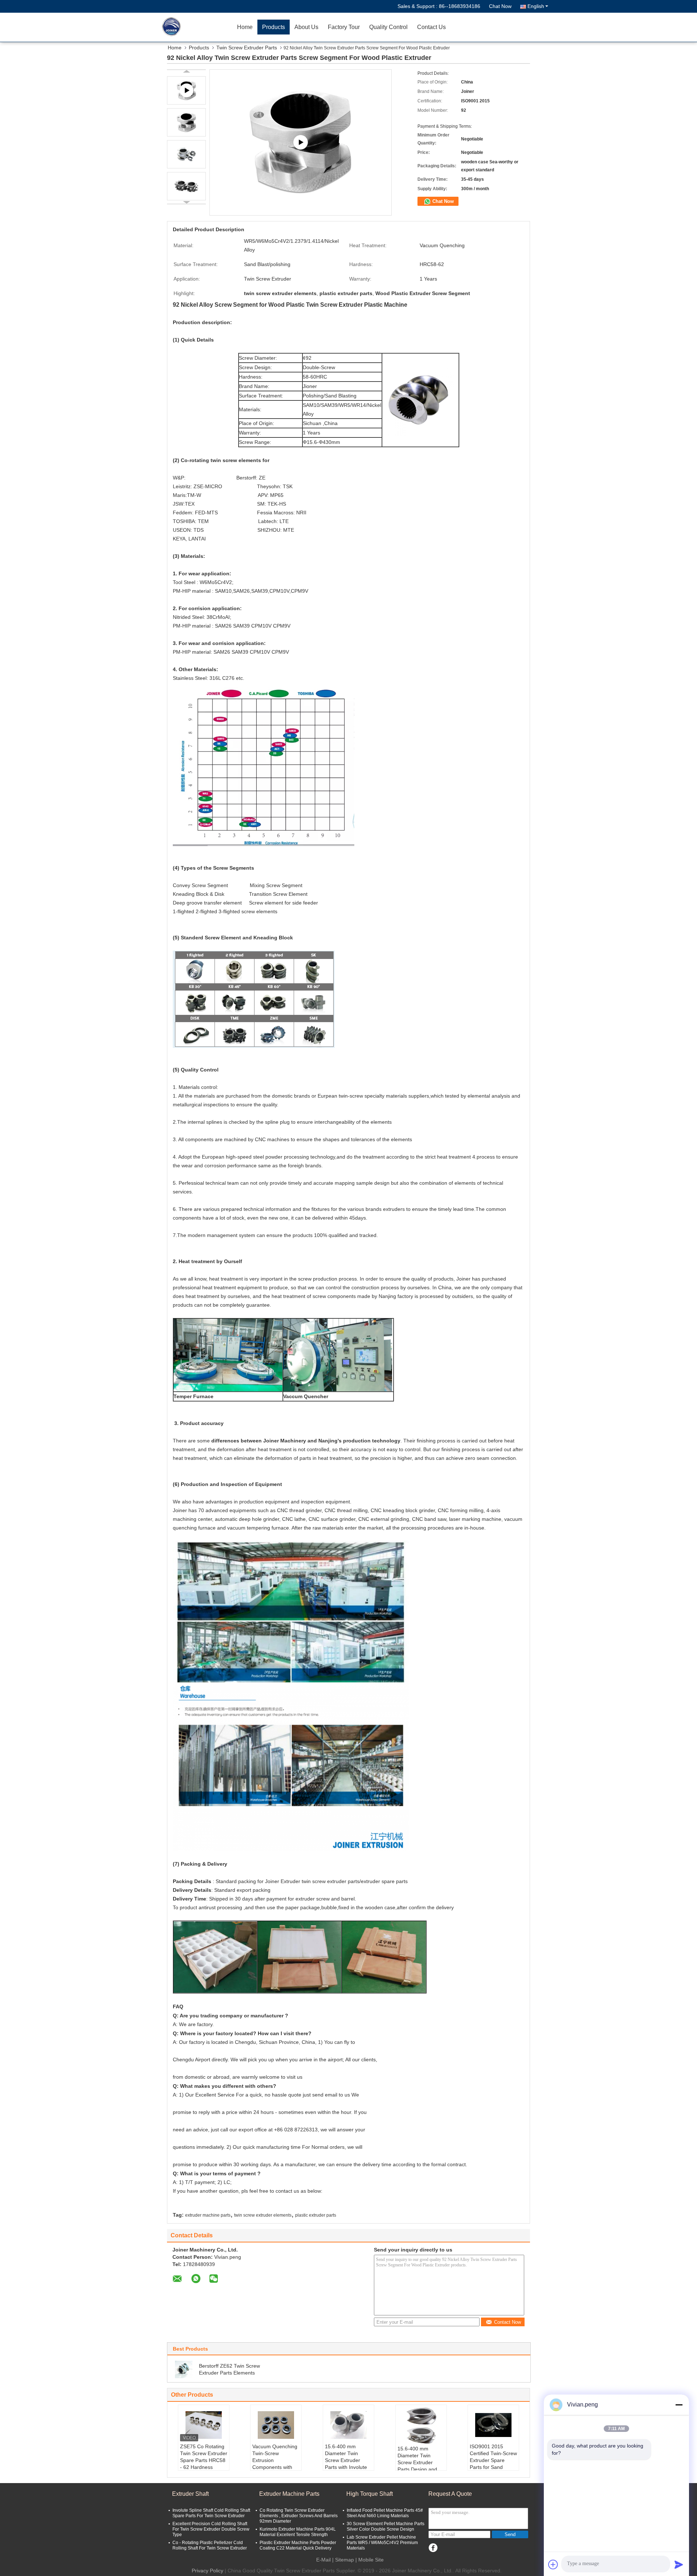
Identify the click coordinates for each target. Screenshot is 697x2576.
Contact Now (508, 2322)
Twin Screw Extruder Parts (247, 48)
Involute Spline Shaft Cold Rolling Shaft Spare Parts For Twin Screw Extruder (211, 2513)
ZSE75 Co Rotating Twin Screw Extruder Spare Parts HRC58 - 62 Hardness (204, 2457)
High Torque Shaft (370, 2494)
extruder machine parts (208, 2215)
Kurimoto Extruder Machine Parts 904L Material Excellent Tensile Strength (298, 2532)
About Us (306, 27)
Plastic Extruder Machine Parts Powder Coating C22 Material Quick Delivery (298, 2545)
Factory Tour (344, 27)
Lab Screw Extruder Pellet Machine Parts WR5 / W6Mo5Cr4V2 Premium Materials (382, 2543)
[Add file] (553, 2564)
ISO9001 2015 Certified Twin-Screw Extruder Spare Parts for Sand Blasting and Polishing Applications (493, 2467)
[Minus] (679, 2405)
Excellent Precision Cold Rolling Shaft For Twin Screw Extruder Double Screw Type (211, 2529)
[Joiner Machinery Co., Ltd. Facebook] (433, 2548)
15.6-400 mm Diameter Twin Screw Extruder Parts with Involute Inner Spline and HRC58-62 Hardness (346, 2467)
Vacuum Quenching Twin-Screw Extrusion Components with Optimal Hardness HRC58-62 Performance (275, 2467)
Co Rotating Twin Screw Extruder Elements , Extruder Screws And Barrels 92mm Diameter (299, 2516)
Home (245, 27)
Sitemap (345, 2560)
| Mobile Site (370, 2560)
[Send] (679, 2564)
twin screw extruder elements (263, 2215)
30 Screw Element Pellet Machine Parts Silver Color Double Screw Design (386, 2526)
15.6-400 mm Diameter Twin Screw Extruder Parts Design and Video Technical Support (417, 2466)
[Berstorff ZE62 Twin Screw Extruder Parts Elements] (184, 2369)
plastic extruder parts (316, 2215)
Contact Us (431, 27)
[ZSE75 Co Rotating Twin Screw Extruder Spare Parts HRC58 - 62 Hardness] (204, 2425)
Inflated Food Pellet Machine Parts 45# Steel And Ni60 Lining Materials (385, 2513)
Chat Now (500, 6)
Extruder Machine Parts (289, 2494)
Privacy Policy (207, 2571)
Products (274, 27)
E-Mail (323, 2560)
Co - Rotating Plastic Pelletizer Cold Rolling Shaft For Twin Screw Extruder (210, 2545)
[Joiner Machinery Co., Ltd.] (191, 27)
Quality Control (388, 27)
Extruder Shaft (190, 2494)
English (536, 6)
